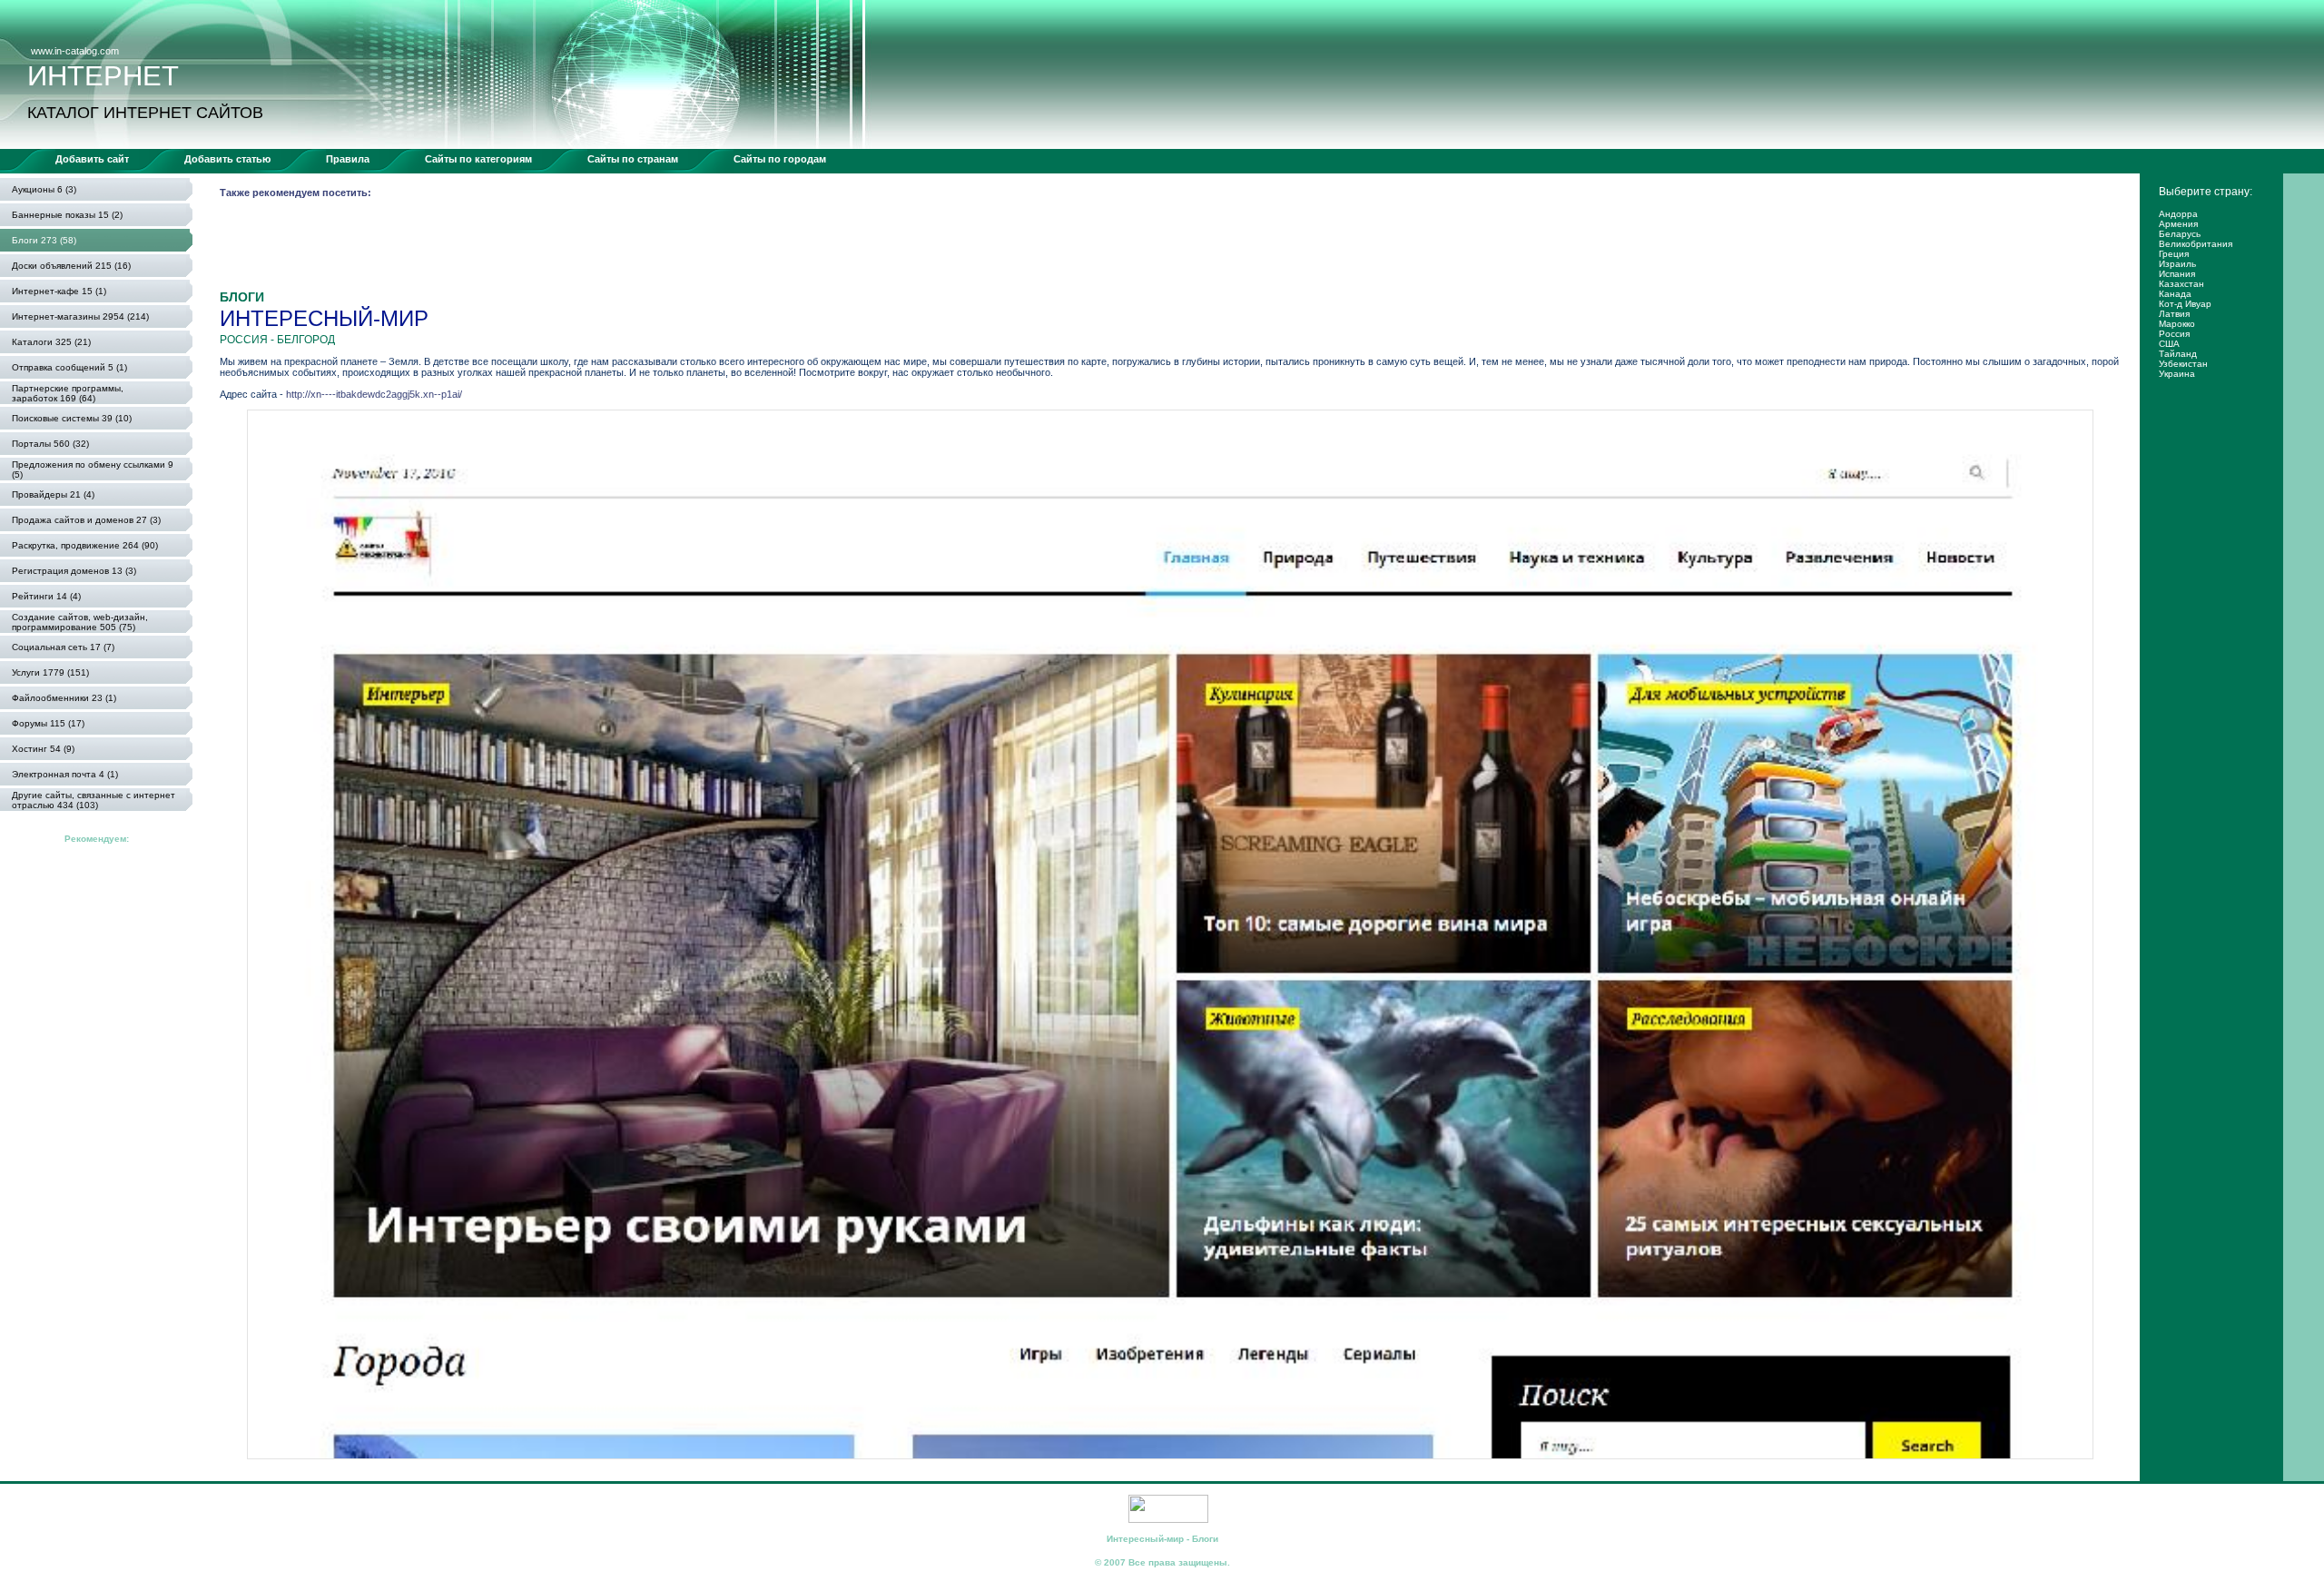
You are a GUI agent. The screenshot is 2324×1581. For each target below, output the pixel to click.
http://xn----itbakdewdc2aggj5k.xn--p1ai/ (374, 394)
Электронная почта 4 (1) (65, 774)
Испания (2177, 274)
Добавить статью (227, 159)
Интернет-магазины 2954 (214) (80, 316)
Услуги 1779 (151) (50, 672)
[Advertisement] (550, 249)
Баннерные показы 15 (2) (67, 215)
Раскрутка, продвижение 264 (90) (85, 545)
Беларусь (2180, 234)
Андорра (2178, 214)
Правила (348, 159)
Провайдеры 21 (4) (53, 494)
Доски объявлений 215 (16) (71, 266)
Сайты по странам (633, 159)
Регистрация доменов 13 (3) (74, 571)
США (2169, 344)
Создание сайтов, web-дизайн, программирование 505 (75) (80, 622)
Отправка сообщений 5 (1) (69, 367)
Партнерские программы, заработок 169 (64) (68, 393)
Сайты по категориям (478, 159)
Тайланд (2178, 354)
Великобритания (2196, 244)
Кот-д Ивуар (2185, 304)
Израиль (2177, 264)
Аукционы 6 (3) (44, 189)
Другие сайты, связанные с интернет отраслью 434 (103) (94, 800)
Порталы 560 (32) (50, 444)
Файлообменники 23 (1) (64, 698)
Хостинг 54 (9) (43, 749)
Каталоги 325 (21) (51, 342)
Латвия (2174, 314)
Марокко (2177, 324)
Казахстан (2181, 284)
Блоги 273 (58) (44, 240)
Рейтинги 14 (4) (46, 596)
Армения (2178, 224)
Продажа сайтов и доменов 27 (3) (86, 520)
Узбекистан (2183, 364)
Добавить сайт (92, 159)
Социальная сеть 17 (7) (63, 647)
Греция (2174, 254)
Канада (2175, 294)
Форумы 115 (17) (48, 723)
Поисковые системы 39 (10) (72, 418)
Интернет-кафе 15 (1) (59, 291)
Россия (2174, 334)
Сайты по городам (780, 159)
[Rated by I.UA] (1168, 1519)
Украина (2177, 374)
